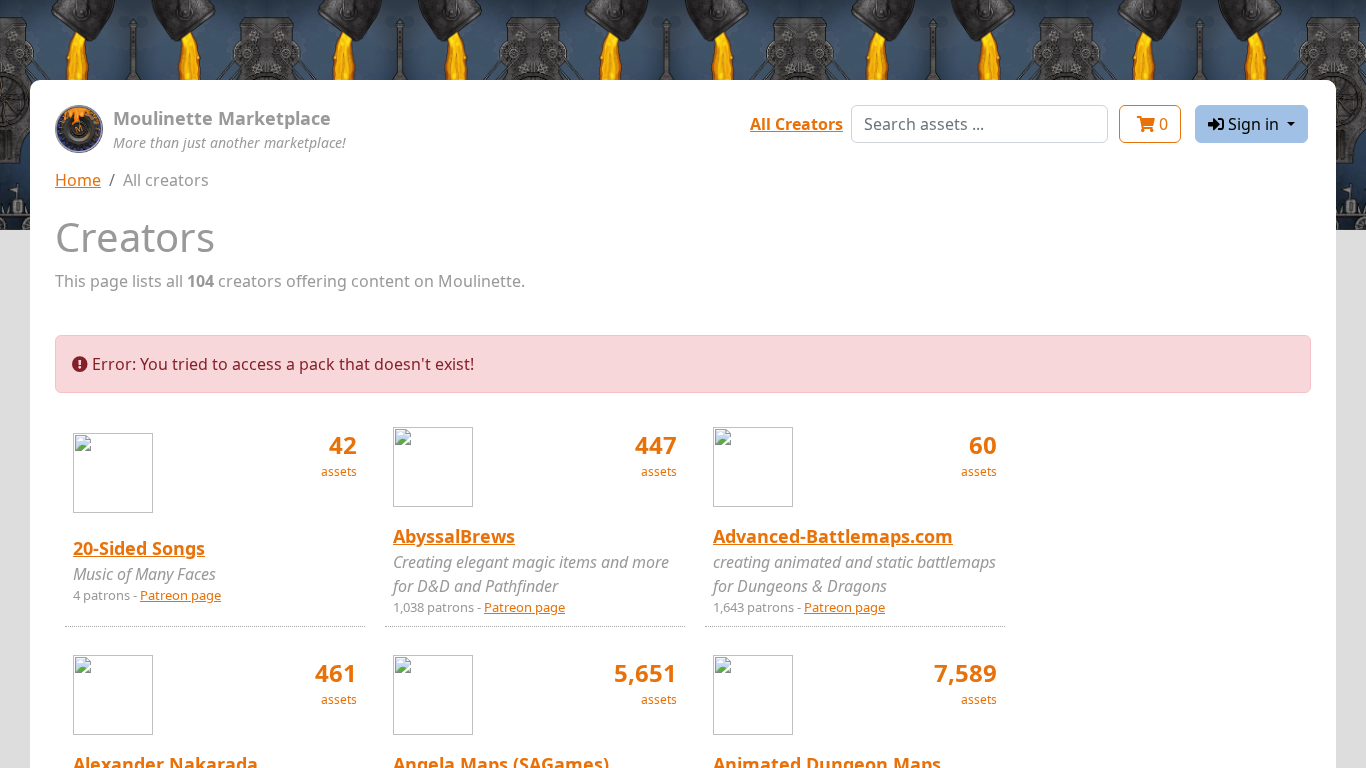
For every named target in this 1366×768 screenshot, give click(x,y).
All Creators (796, 124)
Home (78, 180)
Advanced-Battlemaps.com (833, 536)
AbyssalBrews (454, 536)
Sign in (1253, 124)
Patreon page (180, 595)
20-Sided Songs (139, 548)
